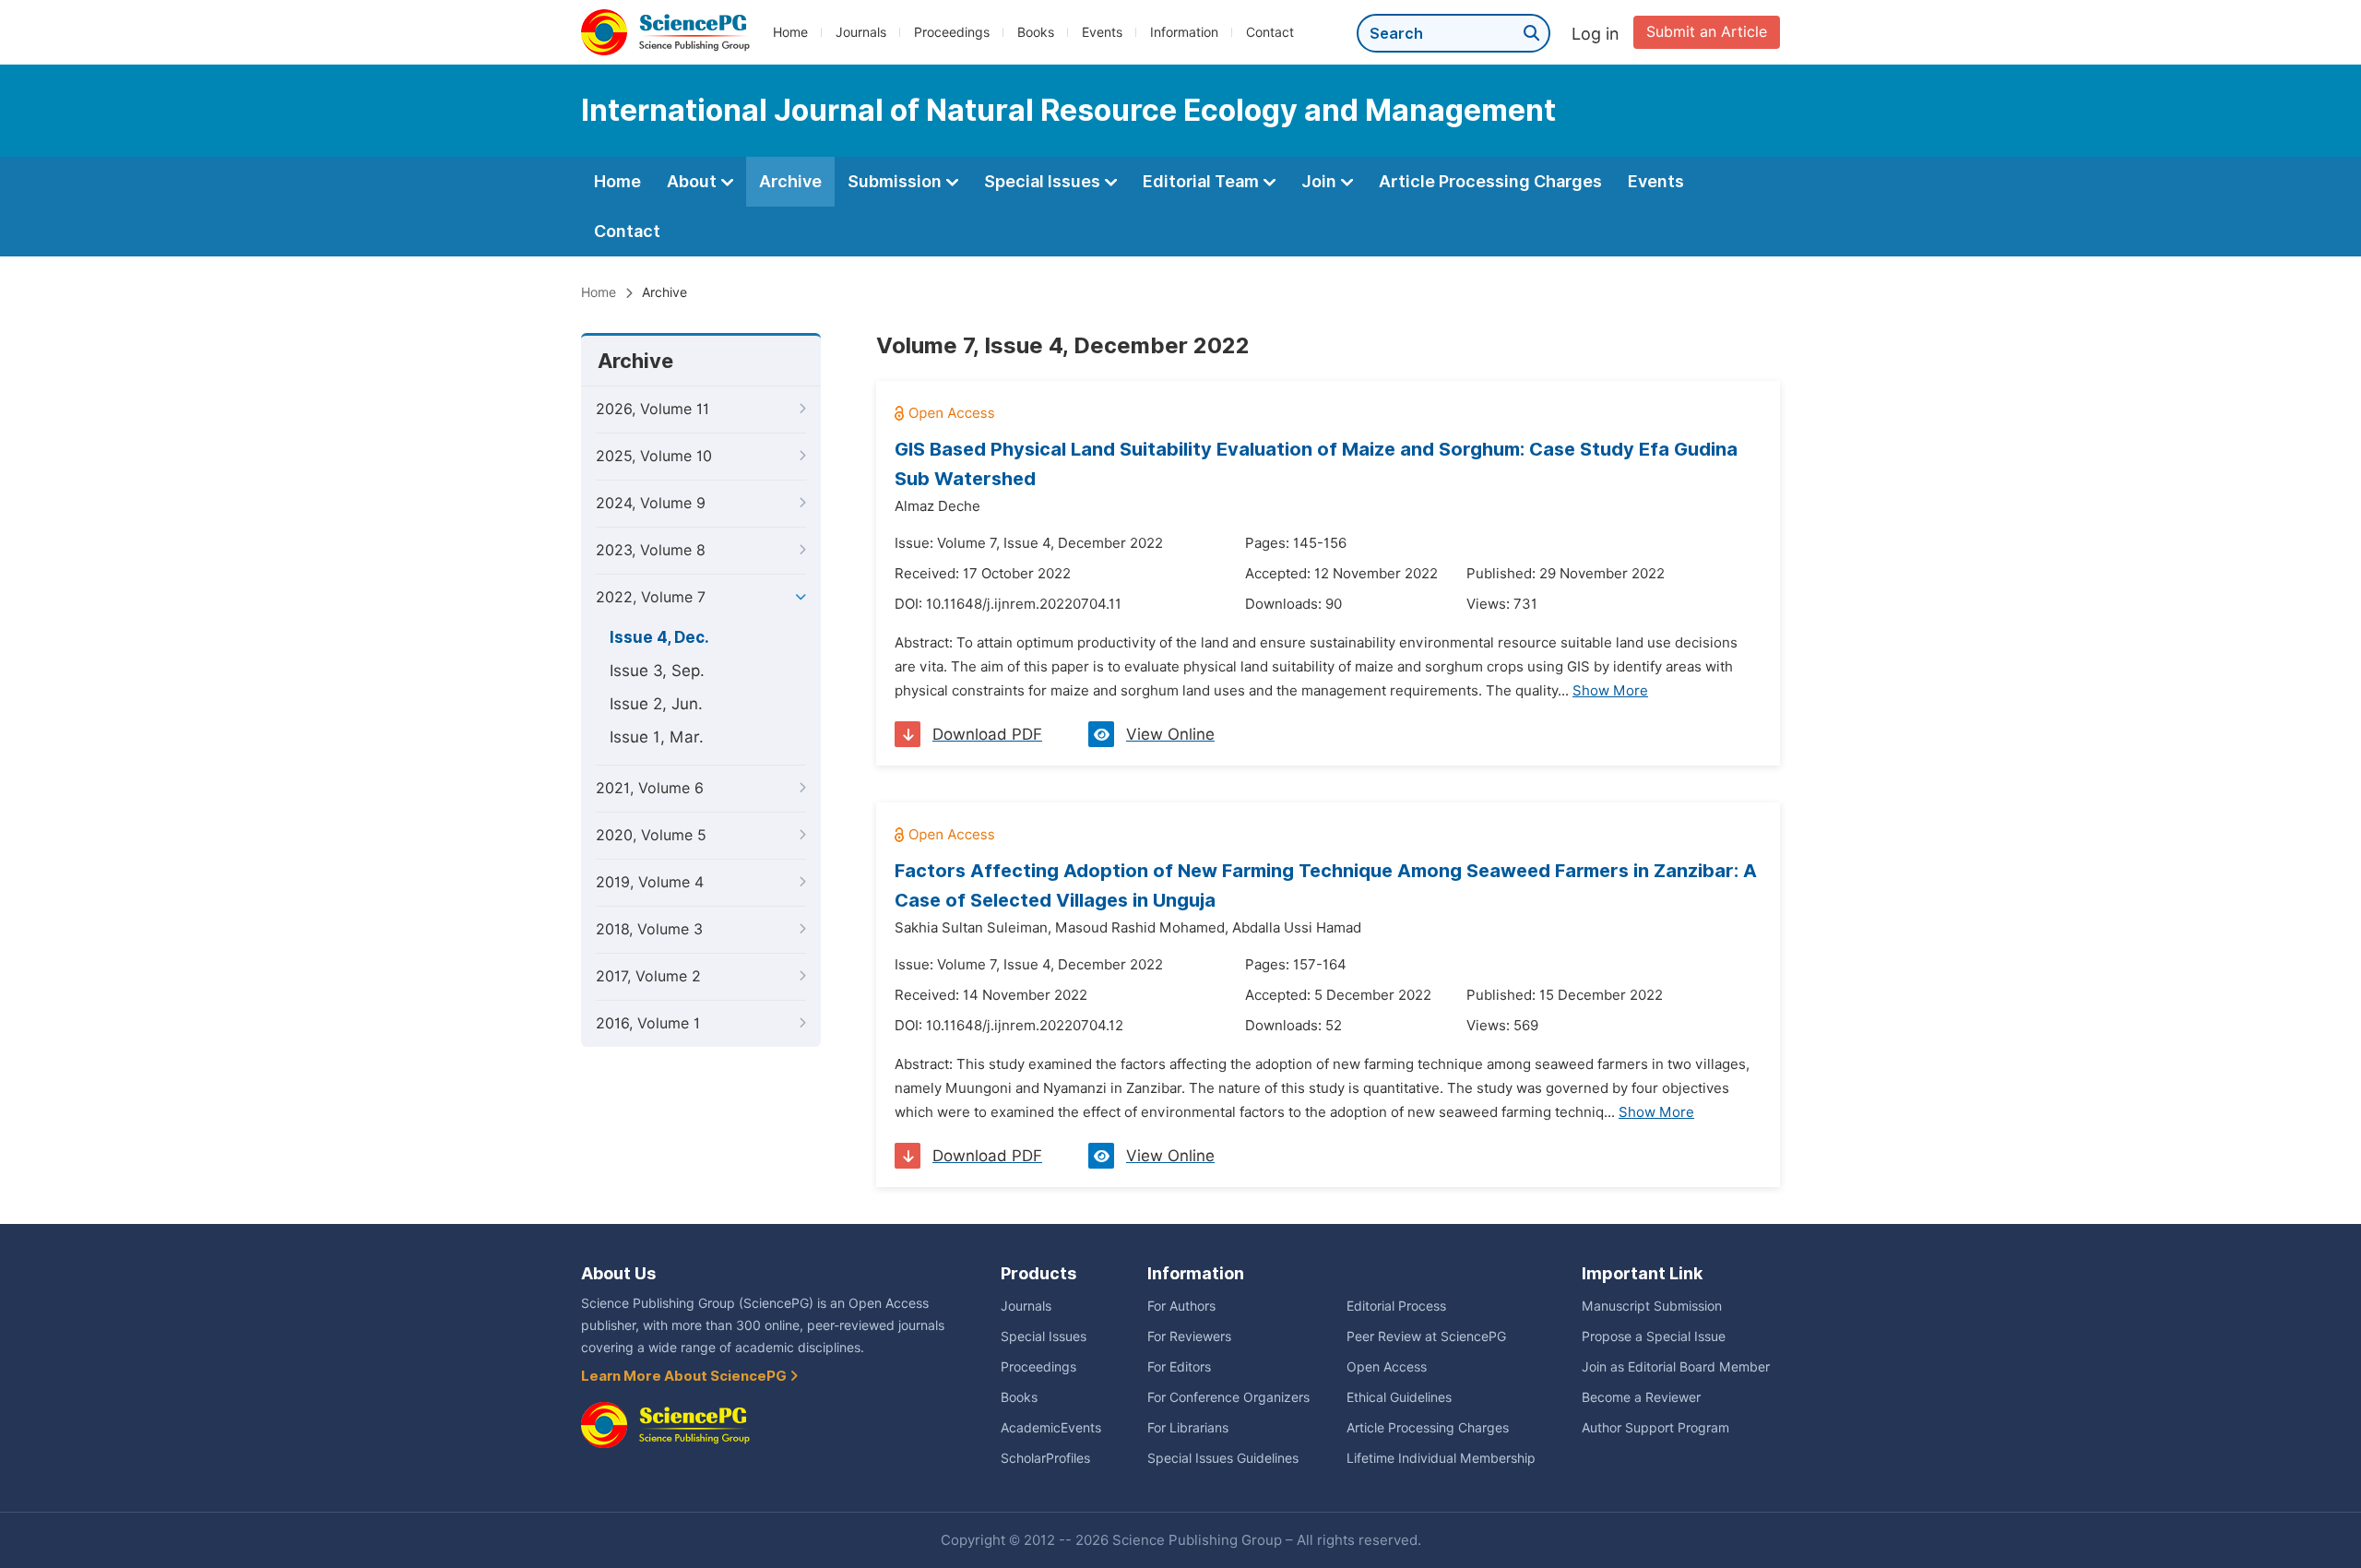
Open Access (1387, 1367)
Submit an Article (1707, 32)
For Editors (1179, 1367)
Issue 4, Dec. (659, 637)
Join (1321, 181)
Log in (1596, 34)
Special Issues (1044, 181)
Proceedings (952, 32)
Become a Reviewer (1641, 1397)
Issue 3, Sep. (657, 671)
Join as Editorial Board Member (1676, 1367)
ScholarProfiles (1045, 1458)
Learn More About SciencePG (685, 1376)
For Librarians (1188, 1428)
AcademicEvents (1051, 1428)
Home (790, 32)
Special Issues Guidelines (1223, 1458)
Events (1102, 32)
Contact (1270, 32)
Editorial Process (1396, 1306)
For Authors (1181, 1306)
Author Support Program (1655, 1428)
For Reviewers (1189, 1336)
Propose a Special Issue (1654, 1336)
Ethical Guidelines (1399, 1397)
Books (1036, 32)
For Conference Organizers (1228, 1397)
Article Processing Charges (1490, 181)
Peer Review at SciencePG (1426, 1336)
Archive (790, 181)
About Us (618, 1273)
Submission (896, 181)
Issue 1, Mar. (657, 737)
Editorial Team (1203, 181)
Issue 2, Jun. (656, 704)
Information (1184, 32)
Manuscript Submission (1652, 1306)
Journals (861, 32)
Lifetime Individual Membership (1441, 1458)
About (694, 181)
